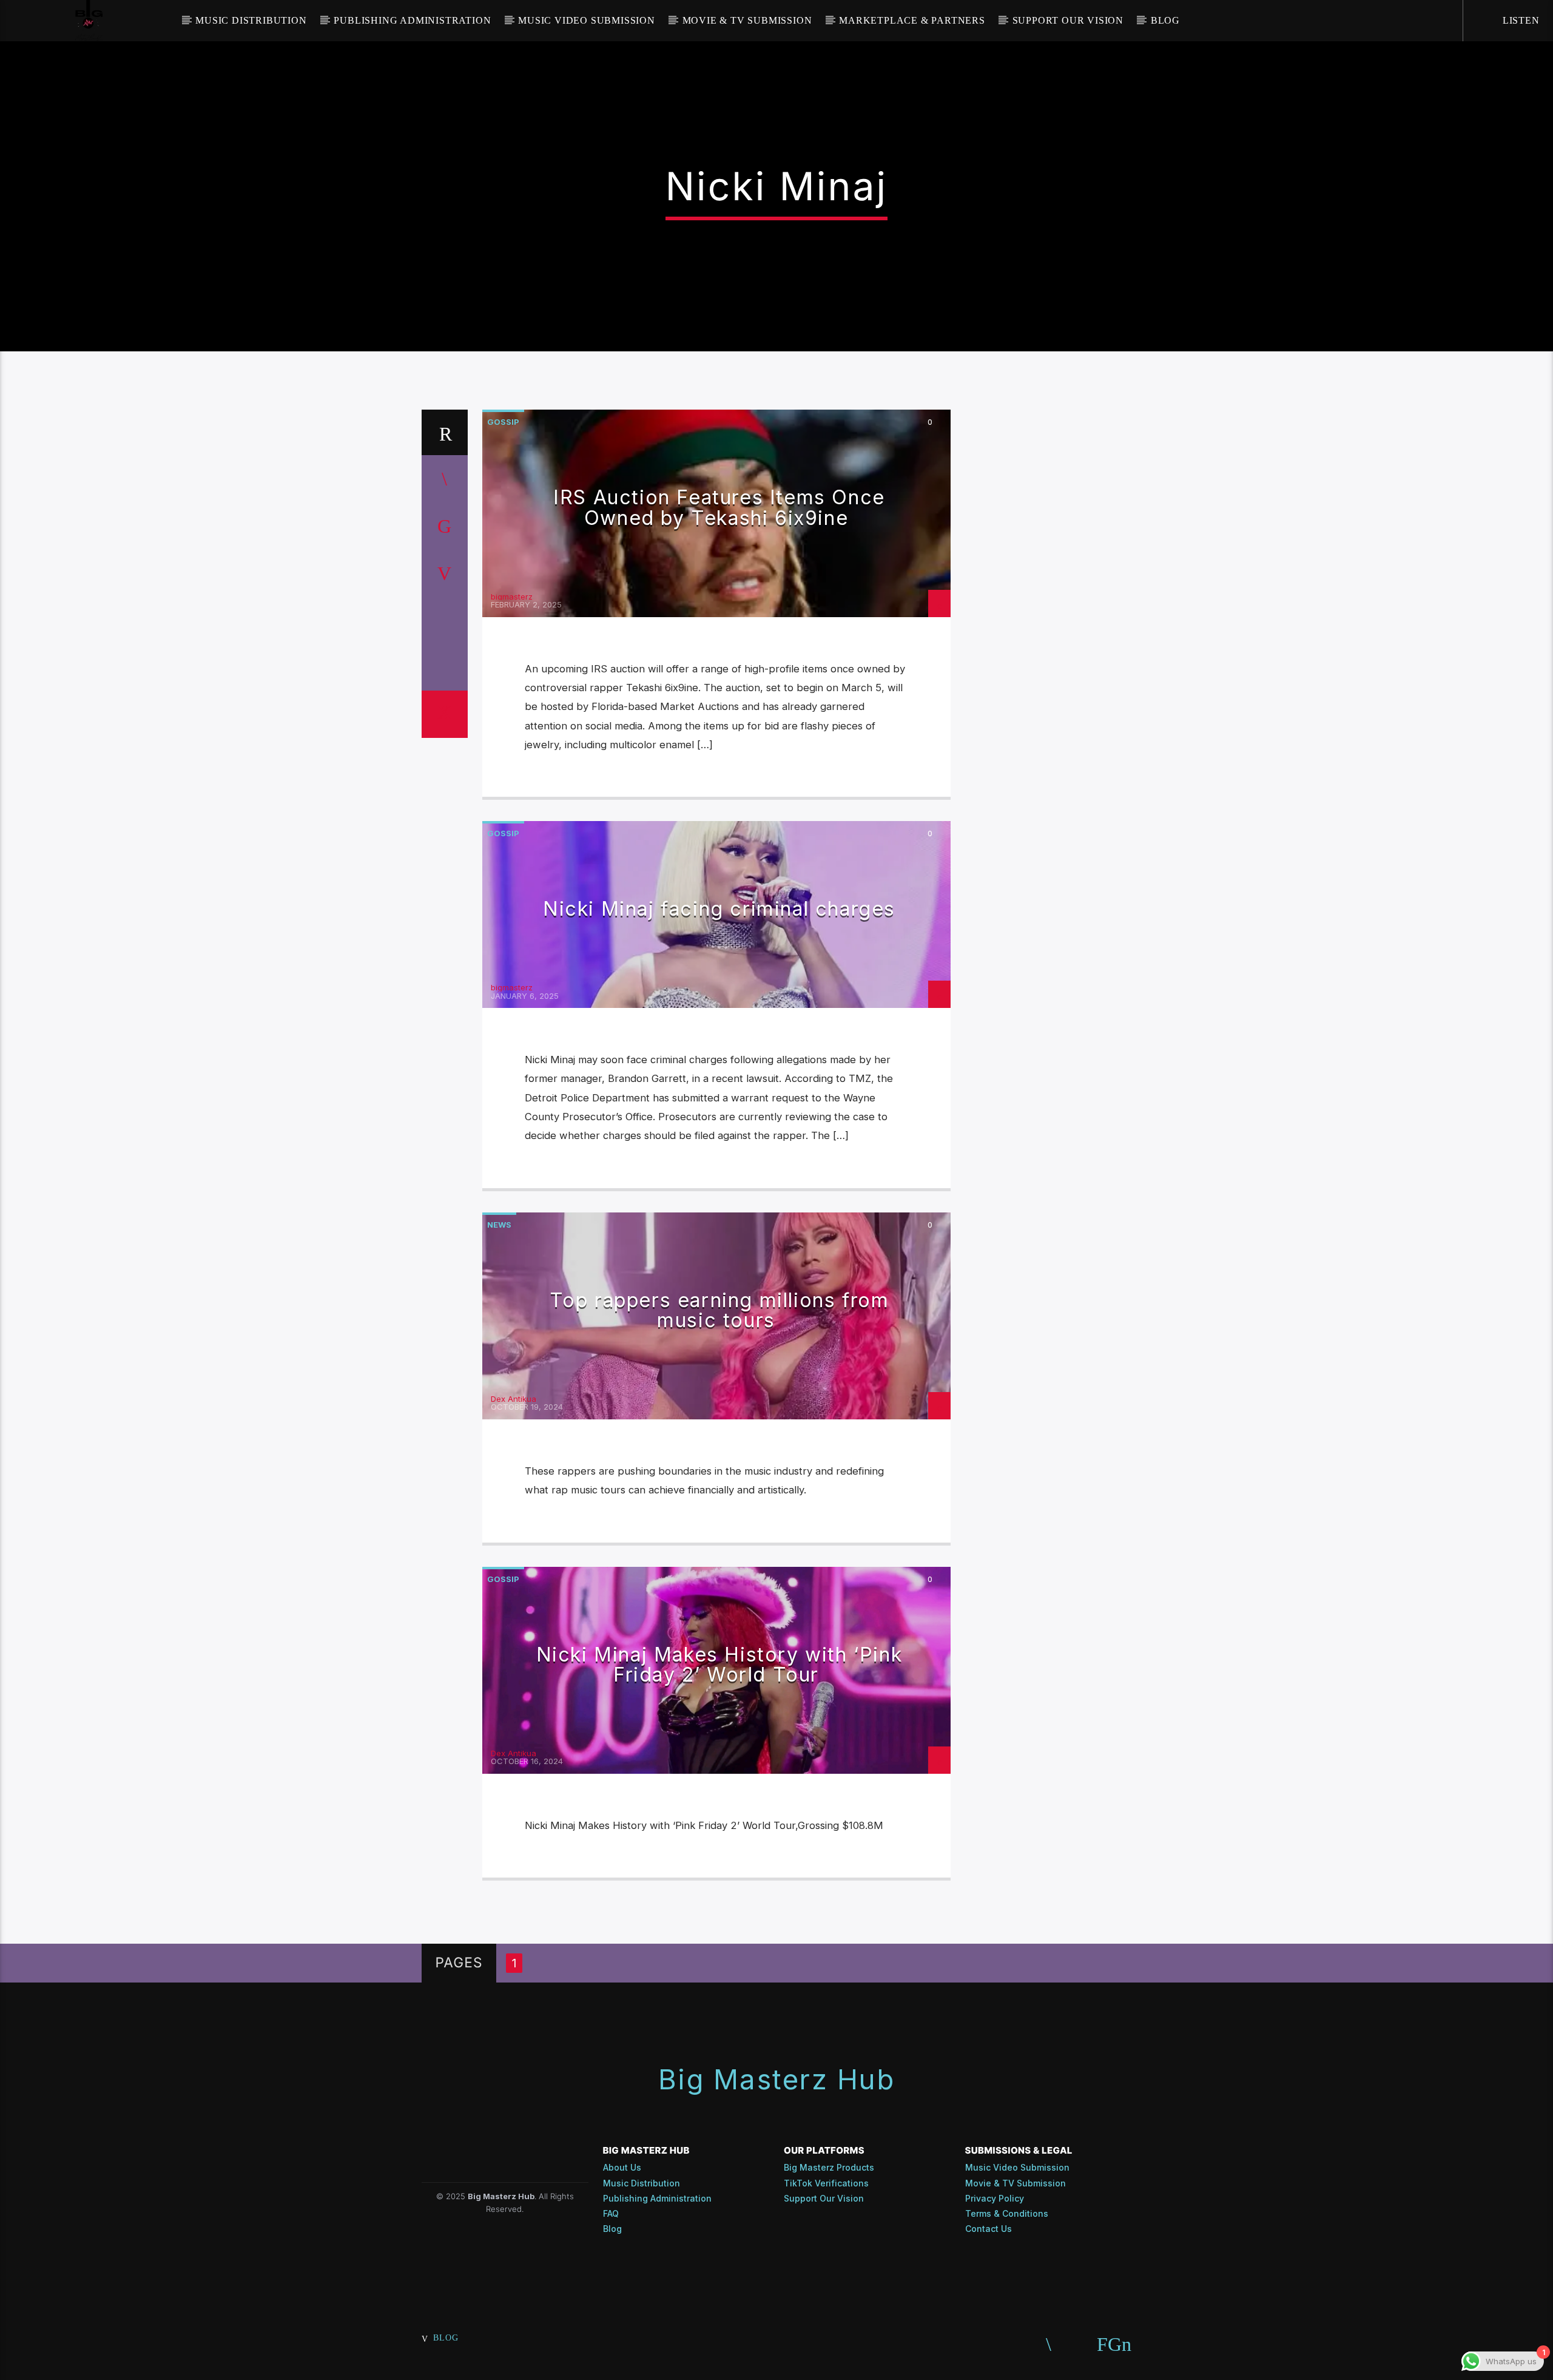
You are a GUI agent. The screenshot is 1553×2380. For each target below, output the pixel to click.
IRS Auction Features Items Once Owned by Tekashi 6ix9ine (719, 508)
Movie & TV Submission (747, 20)
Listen (1520, 20)
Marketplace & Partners (912, 20)
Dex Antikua (514, 1399)
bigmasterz (512, 597)
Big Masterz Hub (776, 2079)
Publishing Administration (412, 20)
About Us (622, 2167)
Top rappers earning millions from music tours (719, 1310)
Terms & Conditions (1007, 2213)
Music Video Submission (587, 20)
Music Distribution (251, 20)
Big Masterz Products (829, 2167)
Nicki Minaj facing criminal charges (719, 909)
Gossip (503, 422)
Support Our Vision (1068, 20)
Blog (1165, 20)
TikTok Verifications (826, 2183)
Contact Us (989, 2229)
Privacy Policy (995, 2198)
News (499, 1225)
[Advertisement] (1056, 592)
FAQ (611, 2213)
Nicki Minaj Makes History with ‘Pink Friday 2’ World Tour (719, 1665)
